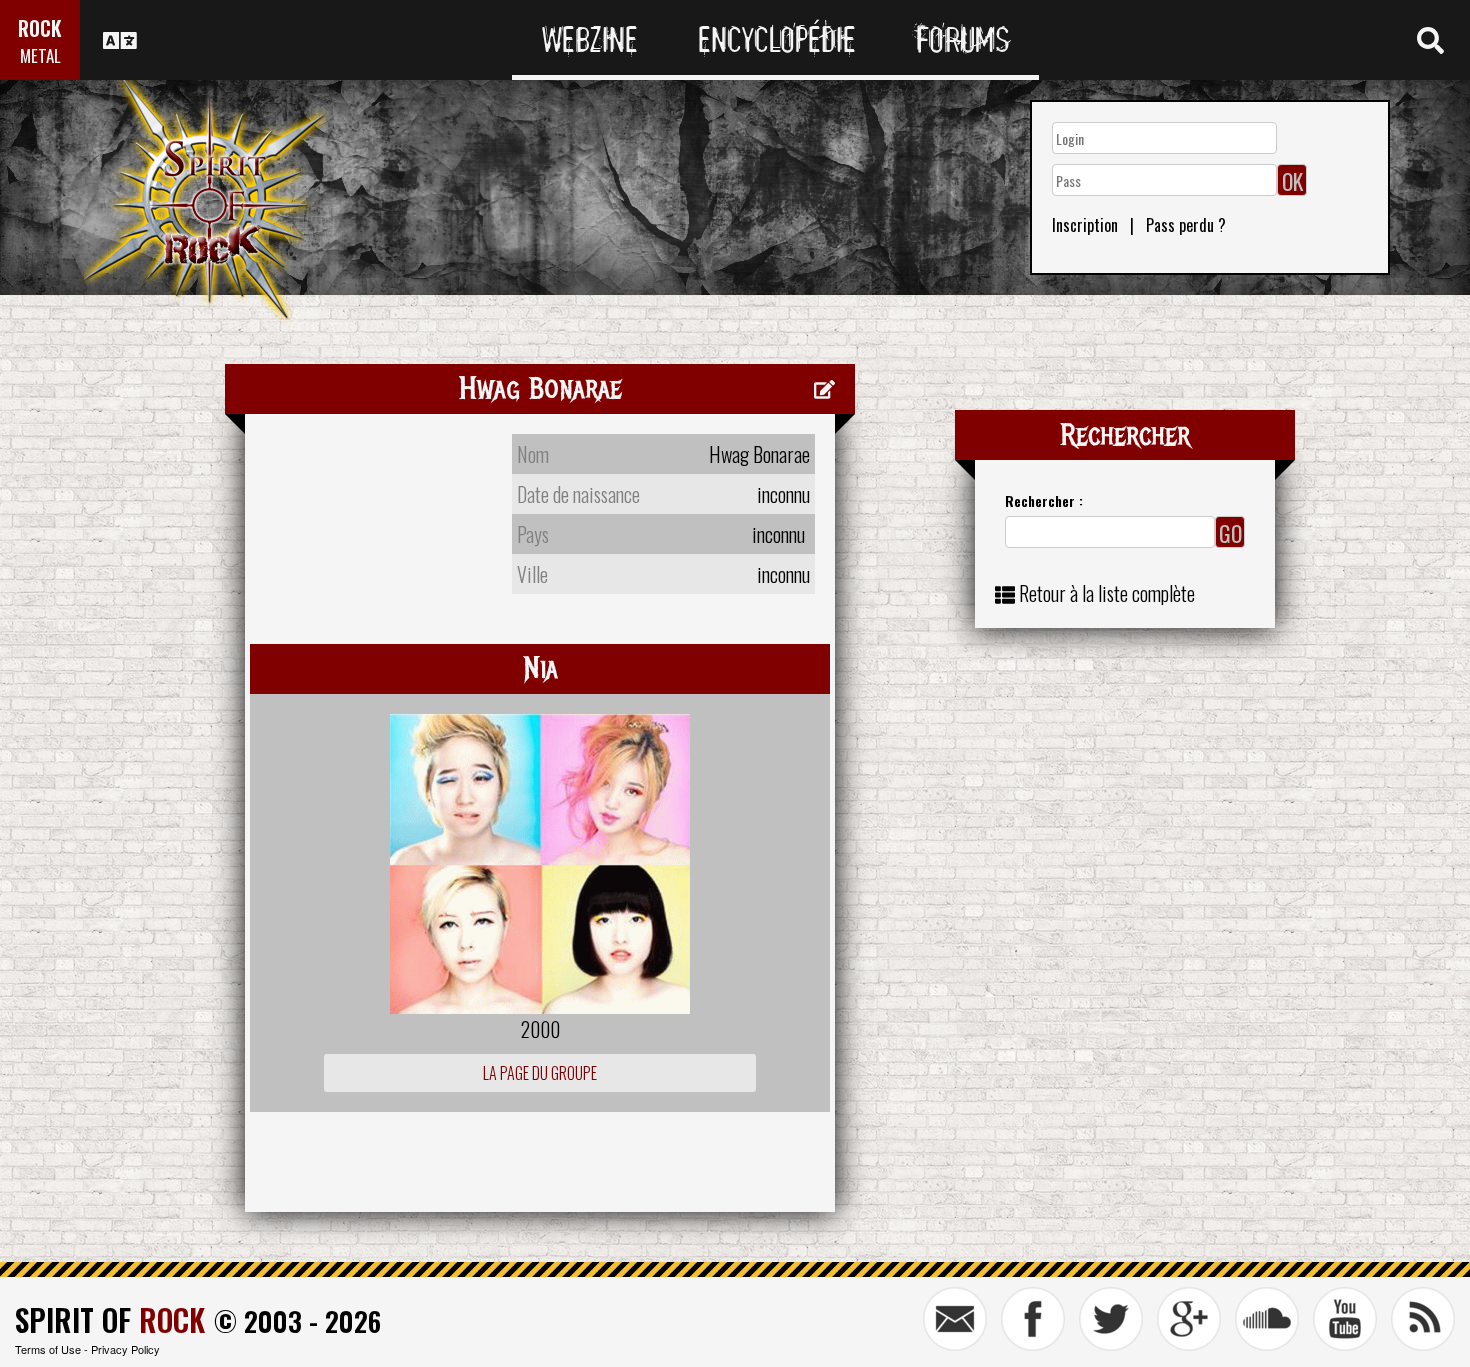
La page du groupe (540, 1073)
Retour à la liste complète (1107, 593)
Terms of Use (48, 1349)
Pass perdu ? (1186, 225)
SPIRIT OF (110, 1319)
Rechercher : (1044, 500)
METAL (40, 55)
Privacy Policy (125, 1349)
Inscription (1085, 225)
